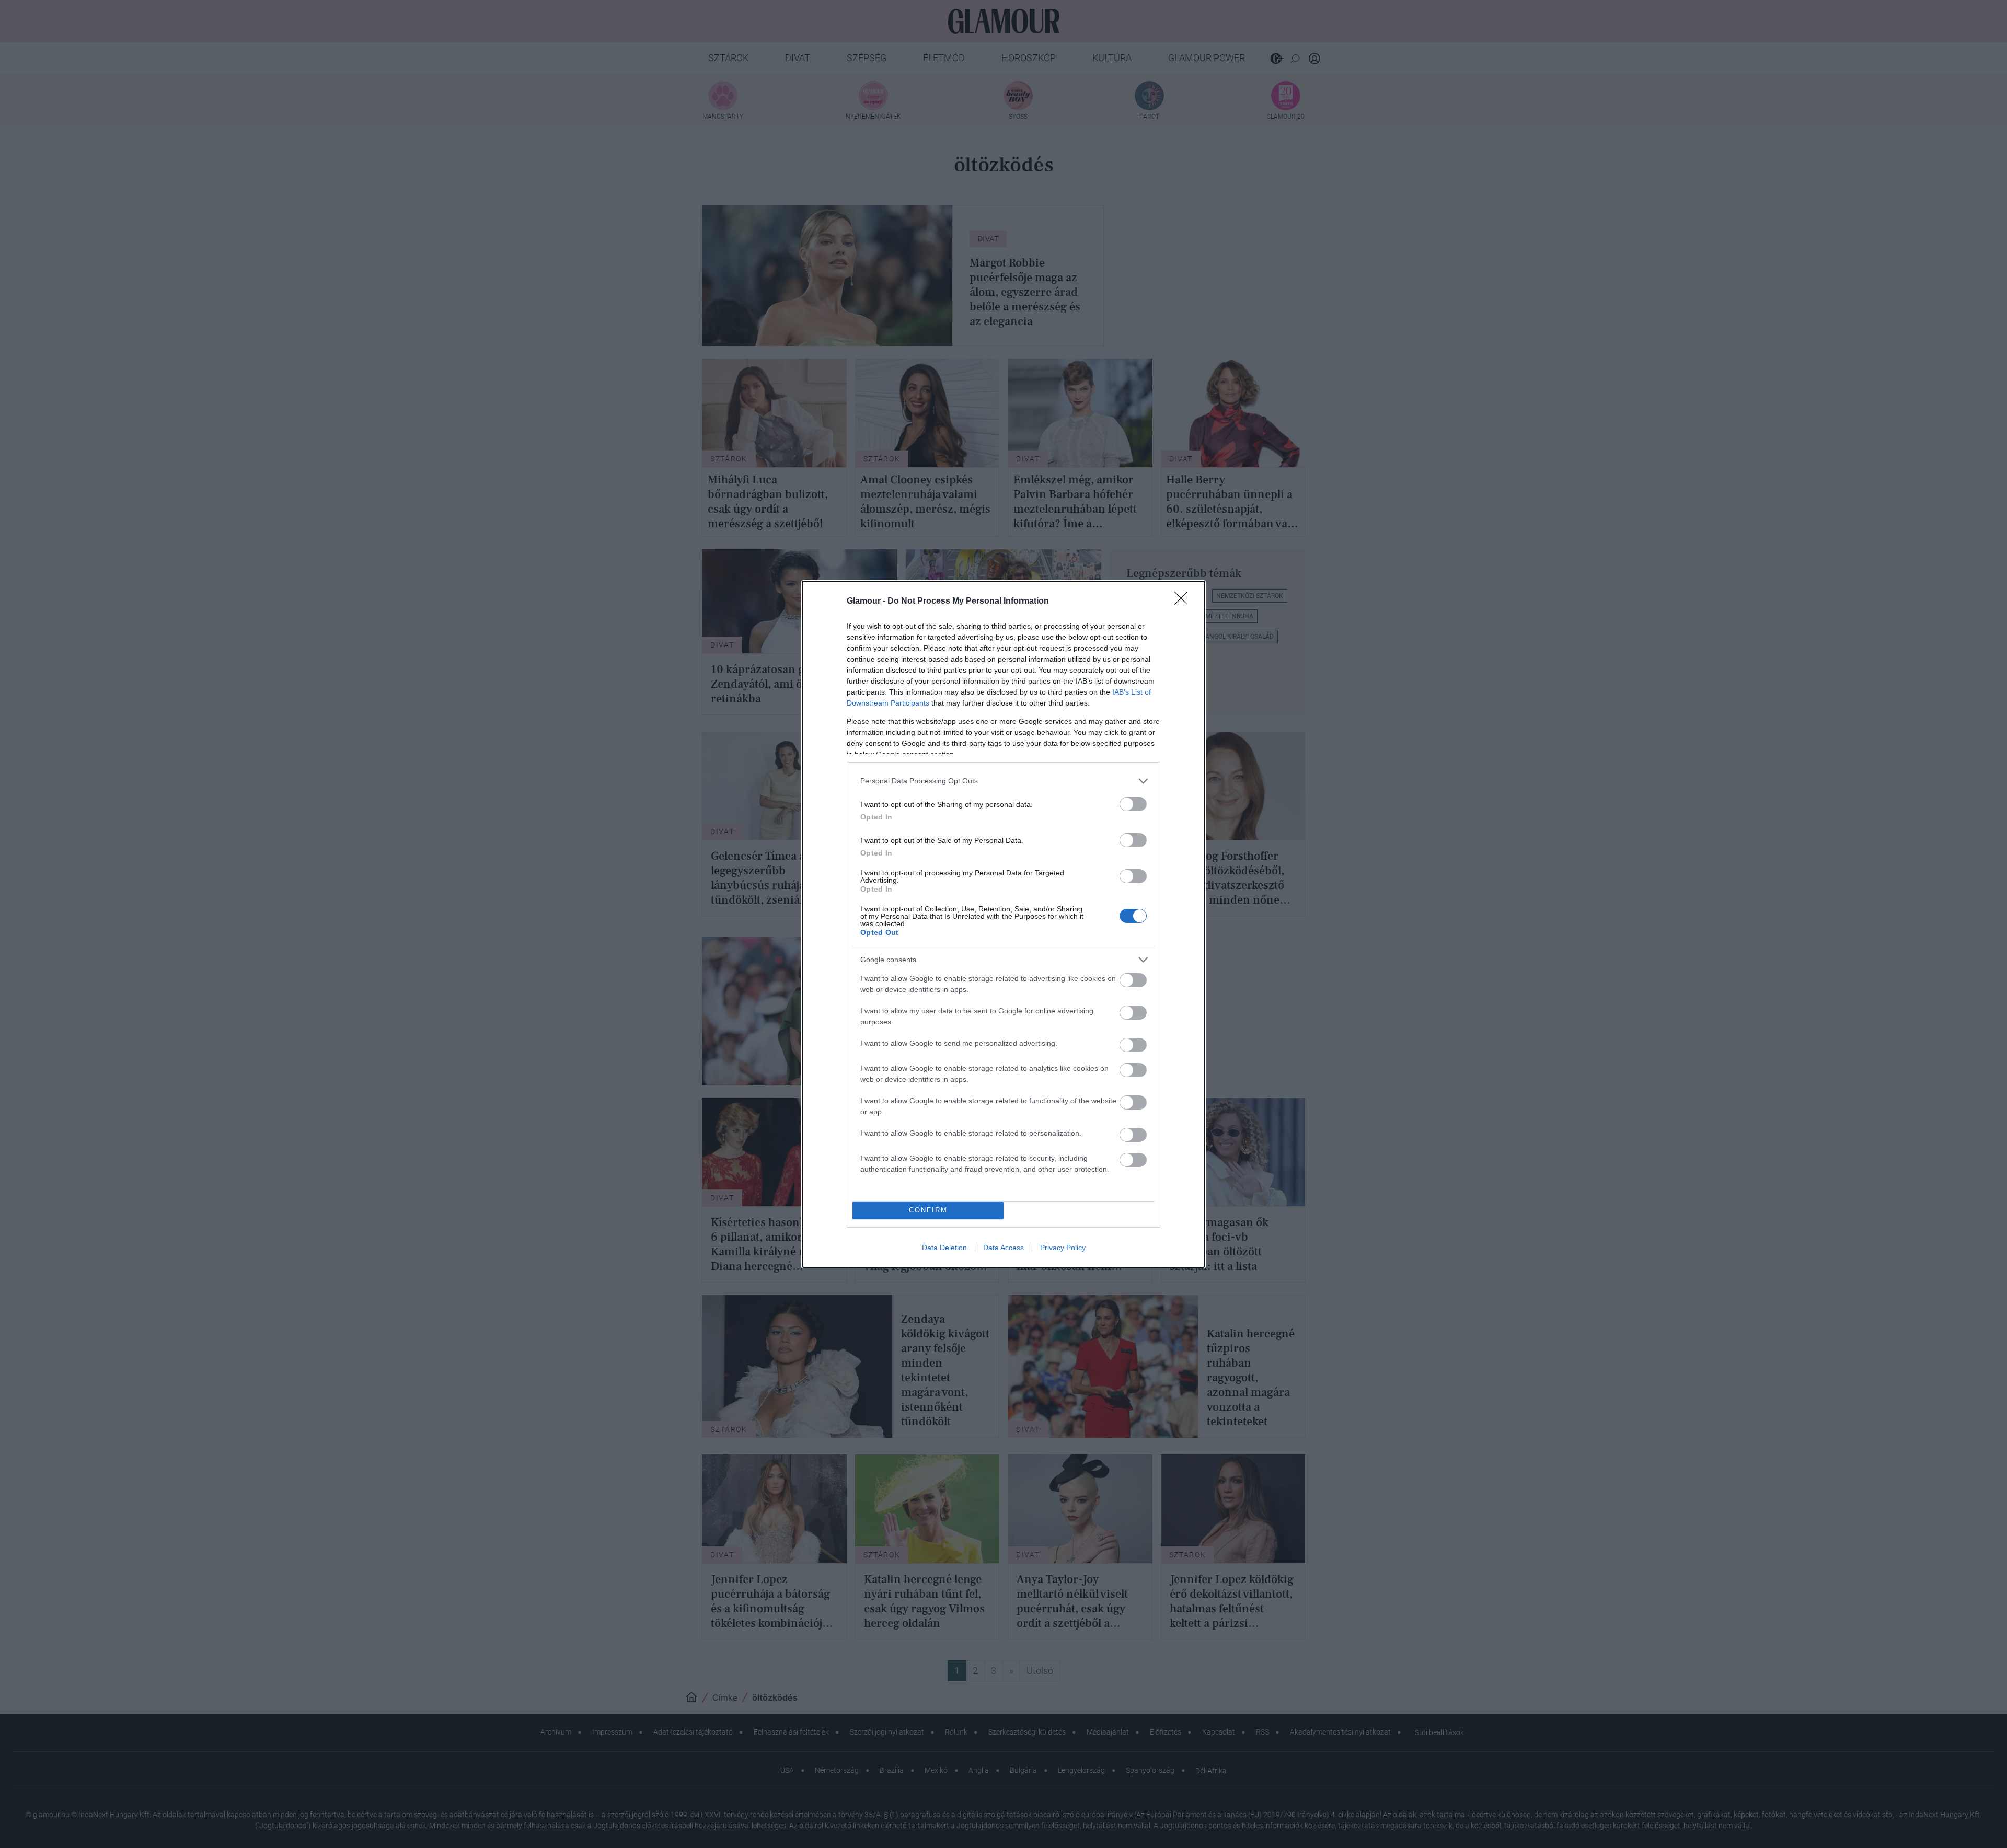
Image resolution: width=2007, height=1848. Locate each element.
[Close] (1184, 602)
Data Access (1004, 1248)
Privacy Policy (1063, 1248)
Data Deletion (944, 1248)
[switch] (1133, 804)
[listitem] (1004, 781)
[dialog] (1004, 924)
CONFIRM (928, 1210)
